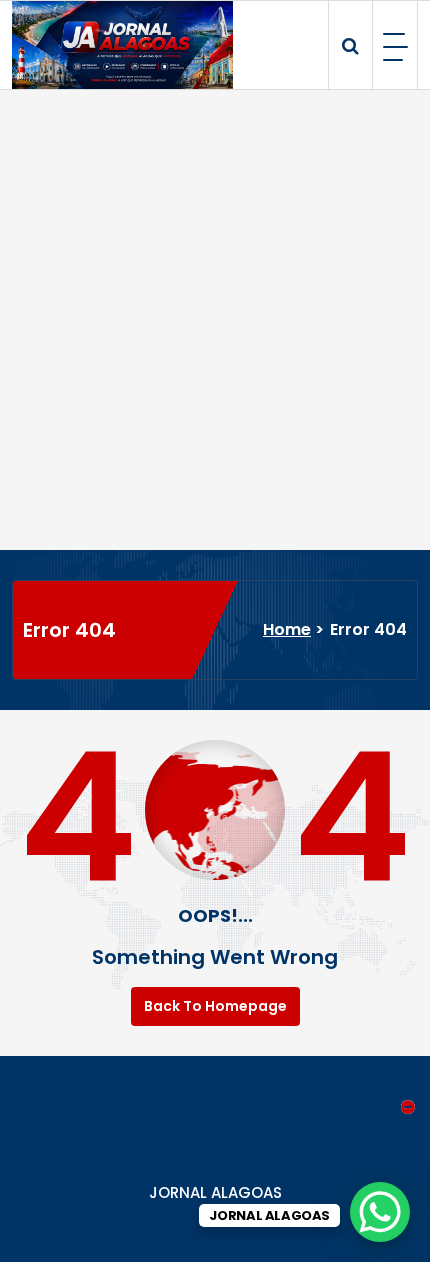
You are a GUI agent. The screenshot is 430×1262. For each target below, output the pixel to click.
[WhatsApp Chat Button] (380, 1212)
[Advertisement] (215, 320)
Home (287, 629)
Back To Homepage (215, 1006)
